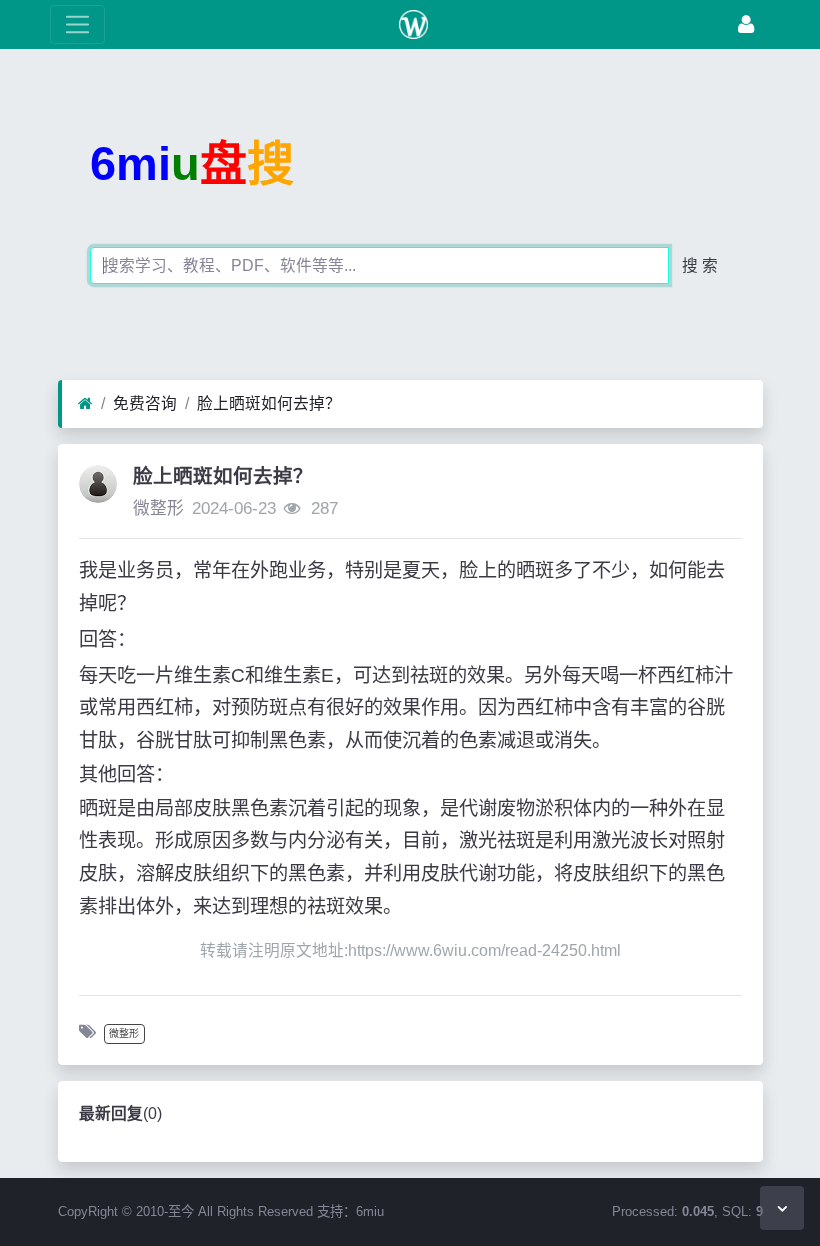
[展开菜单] (77, 24)
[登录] (746, 24)
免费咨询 (145, 403)
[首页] (85, 404)
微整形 (158, 508)
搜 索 (700, 265)
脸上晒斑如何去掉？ (269, 403)
